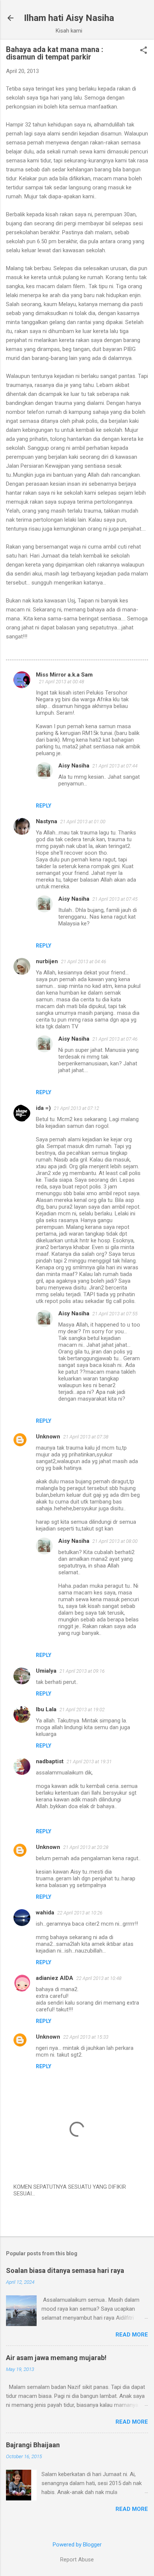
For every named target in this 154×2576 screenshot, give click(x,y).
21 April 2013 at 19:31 (89, 1762)
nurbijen (47, 961)
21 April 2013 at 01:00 (83, 822)
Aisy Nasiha (74, 766)
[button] (144, 51)
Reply (44, 806)
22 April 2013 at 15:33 (86, 2037)
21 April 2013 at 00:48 (61, 682)
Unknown (48, 1437)
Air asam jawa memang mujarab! (56, 2358)
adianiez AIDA (55, 1978)
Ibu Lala (46, 1709)
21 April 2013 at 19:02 (82, 1710)
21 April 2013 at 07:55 (115, 1314)
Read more (132, 2335)
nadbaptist (50, 1761)
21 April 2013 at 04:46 (84, 962)
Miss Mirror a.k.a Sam (64, 675)
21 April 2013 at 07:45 (115, 899)
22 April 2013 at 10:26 (80, 1913)
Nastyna (47, 821)
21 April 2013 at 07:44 (115, 766)
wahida (45, 1913)
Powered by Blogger (77, 2545)
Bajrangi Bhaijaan (33, 2445)
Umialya (46, 1671)
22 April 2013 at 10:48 (99, 1978)
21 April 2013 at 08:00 (115, 1541)
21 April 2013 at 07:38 (86, 1437)
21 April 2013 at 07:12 (76, 1108)
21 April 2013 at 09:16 (82, 1671)
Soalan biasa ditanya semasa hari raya (65, 2270)
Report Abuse (77, 2560)
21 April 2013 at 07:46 (115, 1039)
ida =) (43, 1108)
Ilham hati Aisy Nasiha (69, 18)
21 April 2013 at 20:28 (86, 1847)
